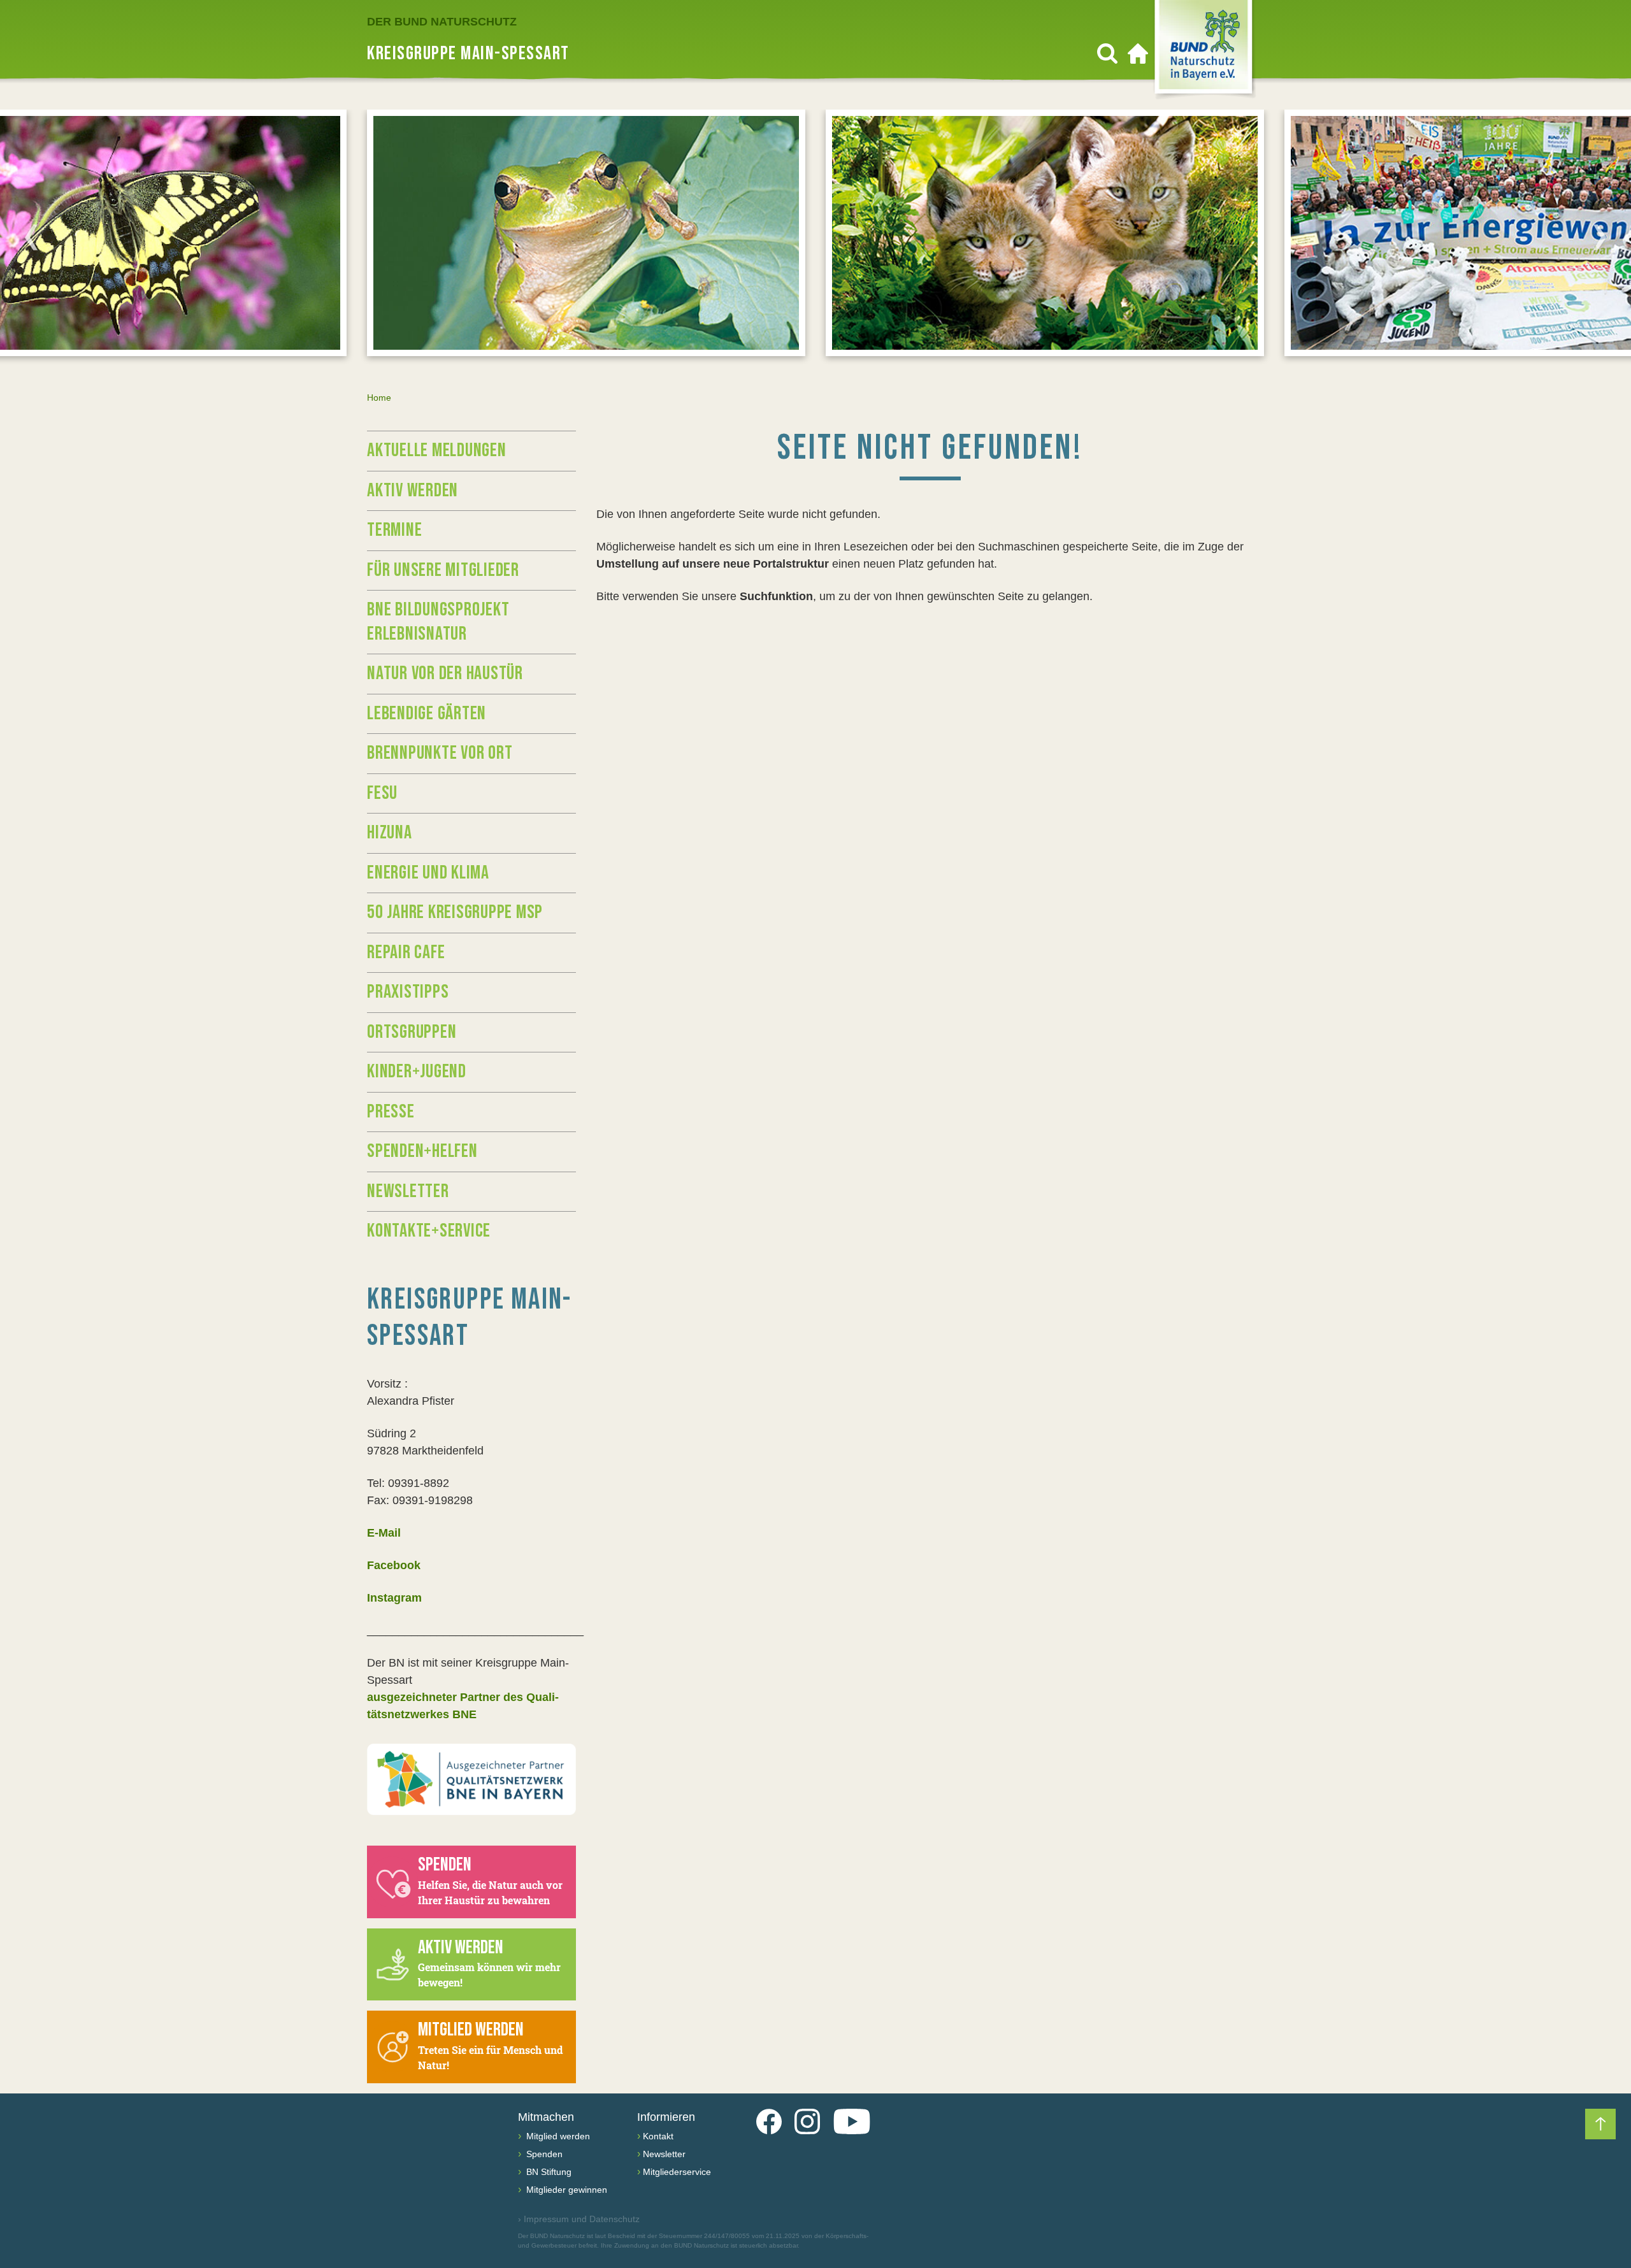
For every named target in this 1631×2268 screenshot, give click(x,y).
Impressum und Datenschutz (579, 2219)
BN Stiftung (548, 2172)
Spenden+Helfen (422, 1151)
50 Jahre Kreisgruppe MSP (455, 912)
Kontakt (658, 2136)
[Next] (1600, 237)
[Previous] (31, 237)
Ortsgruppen (412, 1032)
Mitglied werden (557, 2136)
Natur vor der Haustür (445, 673)
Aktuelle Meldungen (437, 450)
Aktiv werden (413, 491)
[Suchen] (1107, 54)
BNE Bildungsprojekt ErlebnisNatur (438, 622)
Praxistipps (408, 992)
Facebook (394, 1565)
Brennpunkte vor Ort (440, 753)
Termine (394, 530)
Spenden (543, 2154)
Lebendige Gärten (427, 714)
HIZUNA (390, 833)
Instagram (394, 1598)
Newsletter (408, 1191)
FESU (382, 793)
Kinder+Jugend (417, 1072)
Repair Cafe (406, 952)
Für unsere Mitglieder (443, 570)
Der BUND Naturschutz (442, 22)
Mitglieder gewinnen (565, 2190)
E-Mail (384, 1533)
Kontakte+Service (429, 1231)
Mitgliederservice (677, 2172)
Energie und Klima (428, 873)
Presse (391, 1112)
